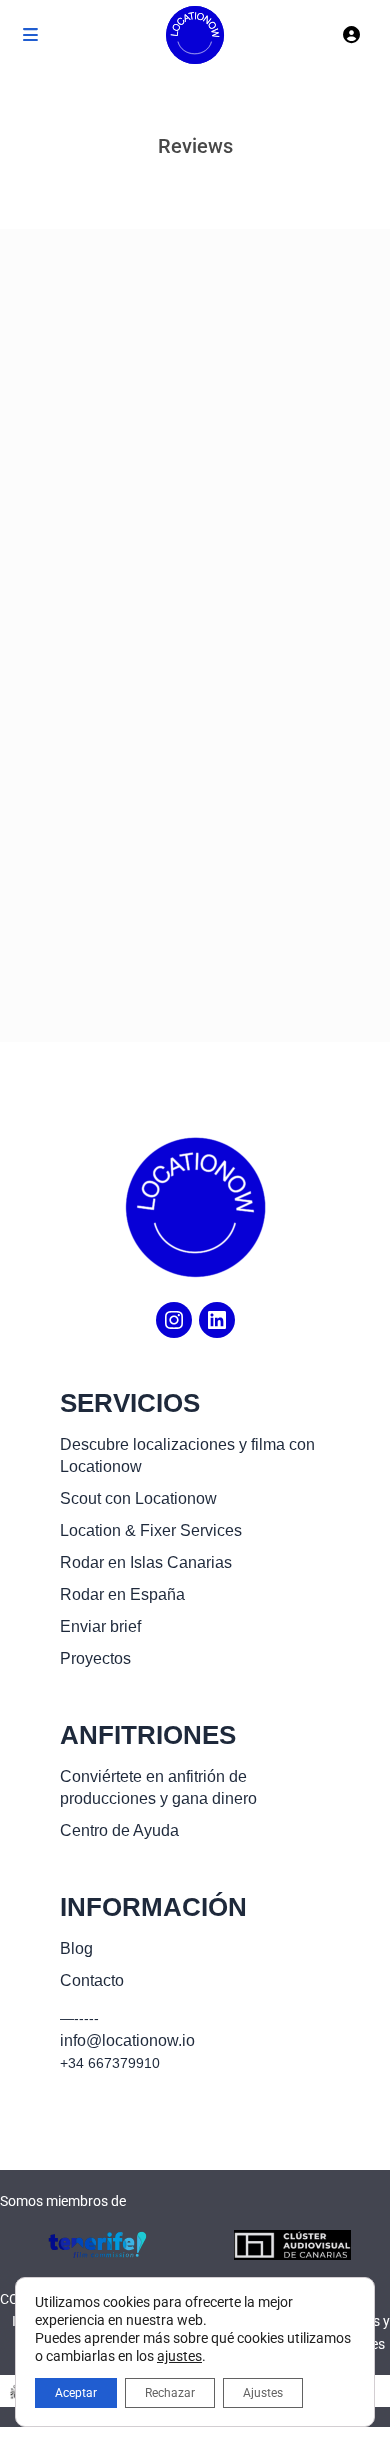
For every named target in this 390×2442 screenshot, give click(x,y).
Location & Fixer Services (151, 1530)
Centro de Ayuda (119, 1830)
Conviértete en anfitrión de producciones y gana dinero (158, 1787)
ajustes (179, 2356)
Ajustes (263, 2393)
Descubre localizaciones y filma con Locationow (187, 1455)
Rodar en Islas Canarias (146, 1562)
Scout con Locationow (138, 1498)
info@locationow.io (127, 2040)
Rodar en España (122, 1594)
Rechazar (170, 2393)
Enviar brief (100, 1626)
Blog (76, 1948)
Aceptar (76, 2393)
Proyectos (95, 1658)
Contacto (92, 1980)
